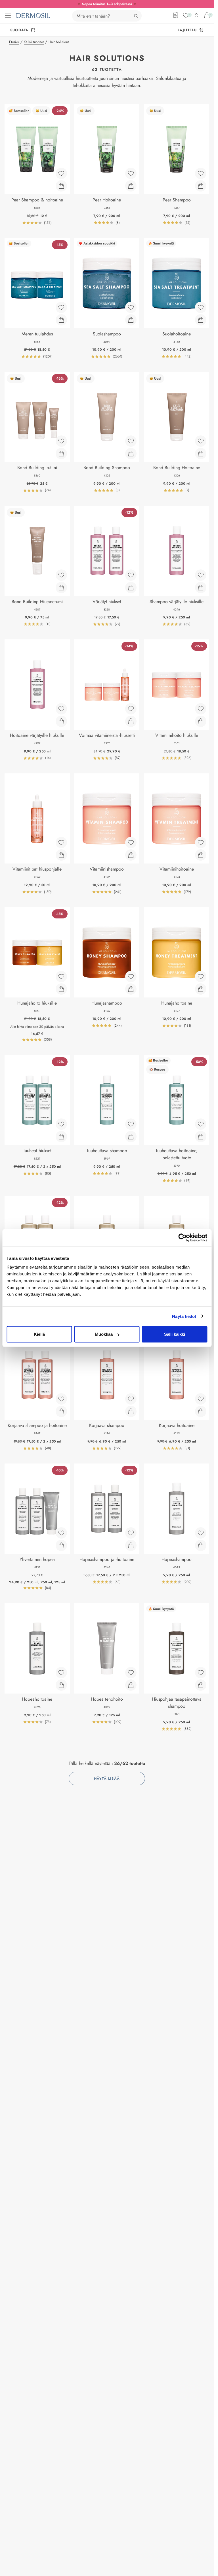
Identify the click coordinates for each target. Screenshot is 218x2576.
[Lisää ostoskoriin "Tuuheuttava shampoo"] (131, 1137)
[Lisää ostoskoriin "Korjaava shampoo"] (131, 1411)
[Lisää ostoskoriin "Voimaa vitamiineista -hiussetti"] (131, 721)
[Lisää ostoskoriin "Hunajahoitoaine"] (201, 989)
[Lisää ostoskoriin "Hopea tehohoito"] (131, 1685)
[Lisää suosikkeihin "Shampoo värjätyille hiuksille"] (201, 575)
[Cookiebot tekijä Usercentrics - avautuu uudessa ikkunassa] (182, 1237)
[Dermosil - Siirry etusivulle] (33, 16)
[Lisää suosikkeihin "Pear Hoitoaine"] (131, 173)
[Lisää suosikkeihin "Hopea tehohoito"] (131, 1673)
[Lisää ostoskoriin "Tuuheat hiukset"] (61, 1137)
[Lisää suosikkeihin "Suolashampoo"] (131, 307)
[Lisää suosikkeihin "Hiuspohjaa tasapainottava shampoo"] (201, 1673)
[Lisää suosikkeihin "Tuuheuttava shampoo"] (131, 1124)
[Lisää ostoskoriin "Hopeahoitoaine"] (61, 1685)
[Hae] (136, 16)
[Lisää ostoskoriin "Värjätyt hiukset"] (131, 588)
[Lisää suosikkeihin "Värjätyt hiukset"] (131, 575)
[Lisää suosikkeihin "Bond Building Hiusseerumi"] (61, 575)
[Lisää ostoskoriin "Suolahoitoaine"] (201, 320)
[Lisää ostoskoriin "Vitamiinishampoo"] (131, 855)
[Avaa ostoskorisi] (207, 15)
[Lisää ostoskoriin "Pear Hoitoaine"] (131, 186)
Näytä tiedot (184, 1316)
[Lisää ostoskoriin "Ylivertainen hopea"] (61, 1545)
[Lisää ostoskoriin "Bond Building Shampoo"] (131, 454)
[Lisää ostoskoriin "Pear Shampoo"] (201, 186)
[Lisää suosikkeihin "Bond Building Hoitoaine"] (201, 441)
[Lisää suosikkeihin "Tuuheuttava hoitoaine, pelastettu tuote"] (201, 1124)
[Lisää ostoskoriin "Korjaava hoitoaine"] (201, 1411)
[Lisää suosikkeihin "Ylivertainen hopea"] (61, 1533)
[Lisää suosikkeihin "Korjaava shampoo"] (131, 1399)
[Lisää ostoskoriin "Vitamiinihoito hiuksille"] (201, 721)
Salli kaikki (175, 1334)
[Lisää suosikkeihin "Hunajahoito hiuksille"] (61, 977)
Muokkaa (104, 1334)
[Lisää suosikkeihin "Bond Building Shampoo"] (131, 441)
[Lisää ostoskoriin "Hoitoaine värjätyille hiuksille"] (61, 721)
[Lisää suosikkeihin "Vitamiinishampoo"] (131, 843)
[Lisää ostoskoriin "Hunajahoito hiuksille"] (61, 989)
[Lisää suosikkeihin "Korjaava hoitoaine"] (201, 1399)
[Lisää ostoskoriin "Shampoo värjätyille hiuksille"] (201, 588)
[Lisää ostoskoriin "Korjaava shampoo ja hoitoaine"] (61, 1411)
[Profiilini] (196, 15)
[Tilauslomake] (176, 15)
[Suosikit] (186, 15)
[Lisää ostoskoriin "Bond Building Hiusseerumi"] (61, 588)
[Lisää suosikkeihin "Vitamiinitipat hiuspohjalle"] (61, 843)
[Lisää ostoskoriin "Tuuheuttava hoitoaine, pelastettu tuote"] (201, 1137)
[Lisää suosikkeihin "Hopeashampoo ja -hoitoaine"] (131, 1533)
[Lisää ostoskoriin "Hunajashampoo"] (131, 989)
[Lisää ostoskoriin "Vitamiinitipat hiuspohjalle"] (61, 855)
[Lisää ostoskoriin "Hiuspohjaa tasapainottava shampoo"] (201, 1685)
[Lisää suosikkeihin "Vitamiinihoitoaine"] (201, 843)
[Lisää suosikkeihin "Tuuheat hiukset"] (61, 1124)
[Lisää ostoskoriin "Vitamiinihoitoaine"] (201, 855)
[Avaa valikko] (8, 16)
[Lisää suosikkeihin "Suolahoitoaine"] (201, 307)
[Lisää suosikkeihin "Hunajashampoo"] (131, 977)
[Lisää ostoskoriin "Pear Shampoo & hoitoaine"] (61, 186)
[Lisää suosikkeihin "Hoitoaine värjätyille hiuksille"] (61, 709)
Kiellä (39, 1334)
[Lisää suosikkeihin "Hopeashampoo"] (201, 1533)
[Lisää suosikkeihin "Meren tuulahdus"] (61, 307)
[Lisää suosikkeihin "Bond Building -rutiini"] (61, 441)
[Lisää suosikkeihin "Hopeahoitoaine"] (61, 1673)
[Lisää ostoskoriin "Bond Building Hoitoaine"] (201, 454)
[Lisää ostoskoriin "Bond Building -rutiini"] (61, 454)
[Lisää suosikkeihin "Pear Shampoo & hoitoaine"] (61, 173)
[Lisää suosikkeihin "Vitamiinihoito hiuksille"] (201, 709)
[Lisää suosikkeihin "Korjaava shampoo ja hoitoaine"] (61, 1399)
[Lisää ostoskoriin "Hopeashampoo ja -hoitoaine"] (131, 1545)
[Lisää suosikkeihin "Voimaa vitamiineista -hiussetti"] (131, 709)
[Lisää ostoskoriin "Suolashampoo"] (131, 320)
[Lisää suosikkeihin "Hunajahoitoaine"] (201, 977)
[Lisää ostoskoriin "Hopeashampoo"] (201, 1545)
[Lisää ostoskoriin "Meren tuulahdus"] (61, 320)
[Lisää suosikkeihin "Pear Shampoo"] (201, 173)
